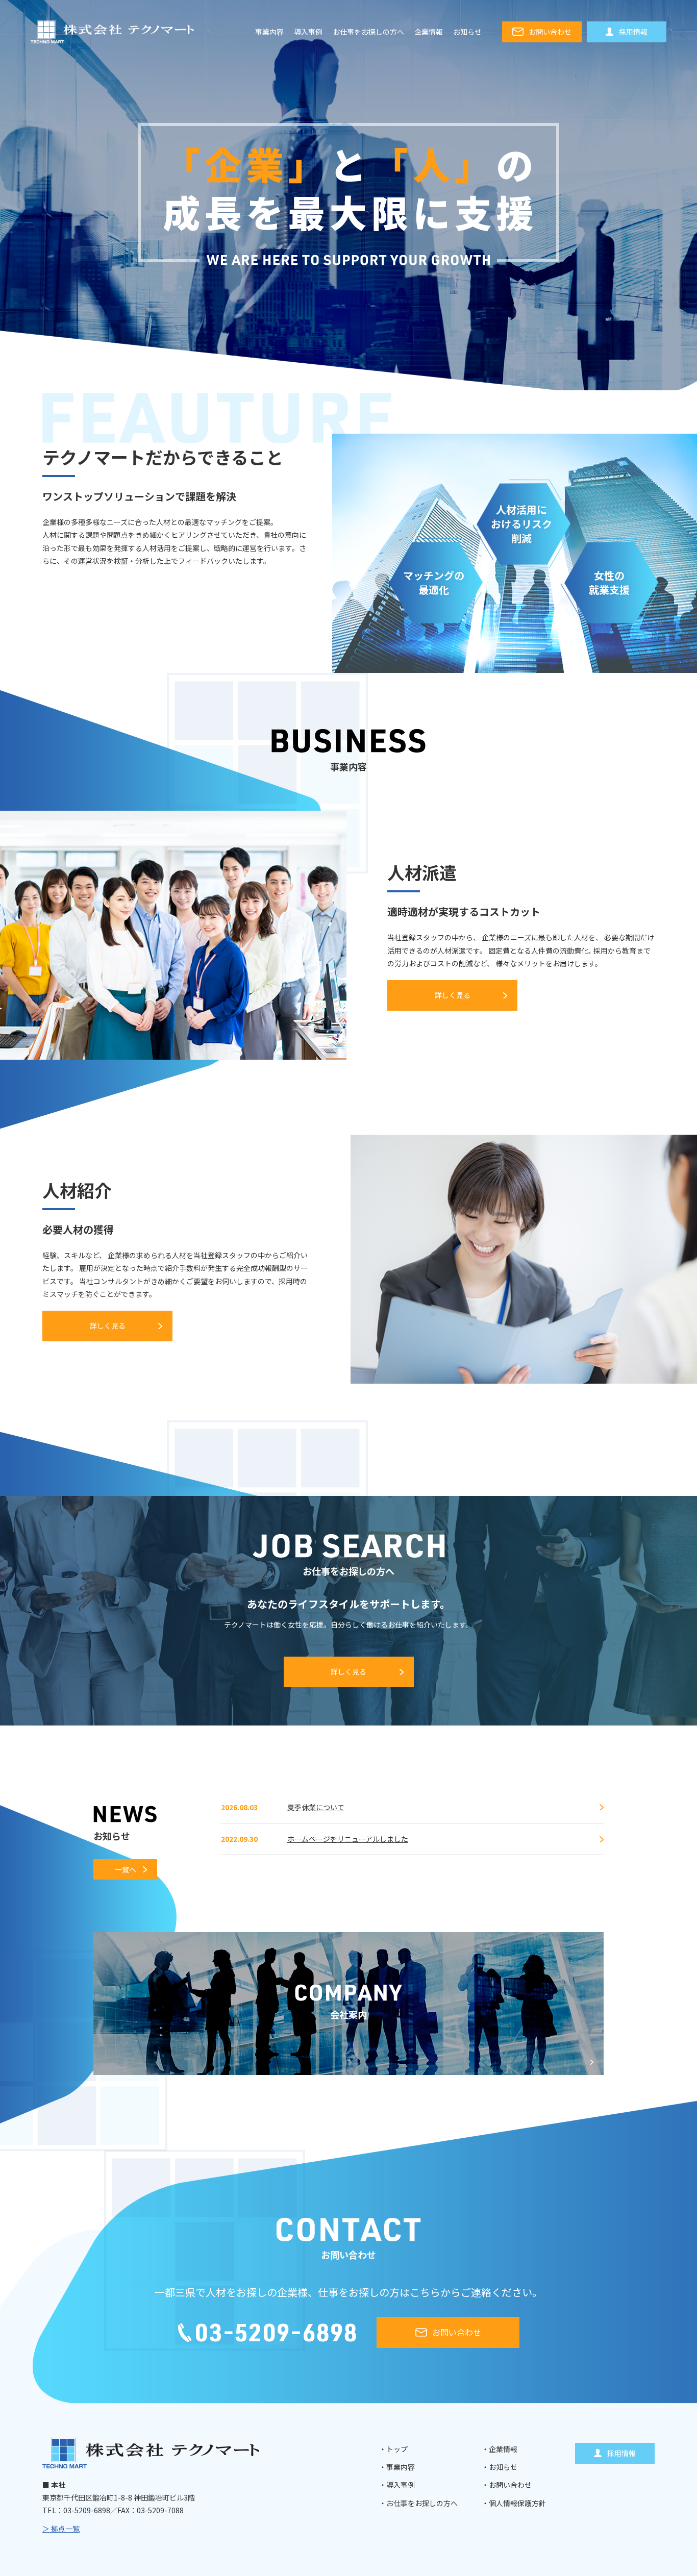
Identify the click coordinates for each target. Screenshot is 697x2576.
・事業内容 (397, 2467)
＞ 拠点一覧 (61, 2529)
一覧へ (126, 1869)
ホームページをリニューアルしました (348, 1839)
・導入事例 (397, 2485)
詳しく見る (453, 995)
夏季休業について (316, 1807)
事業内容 (269, 32)
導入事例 (308, 32)
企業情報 (429, 32)
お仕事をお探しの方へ (368, 32)
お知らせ (467, 32)
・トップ (393, 2449)
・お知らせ (500, 2467)
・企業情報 (500, 2449)
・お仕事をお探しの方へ (418, 2503)
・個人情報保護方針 (514, 2503)
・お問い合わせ (507, 2485)
